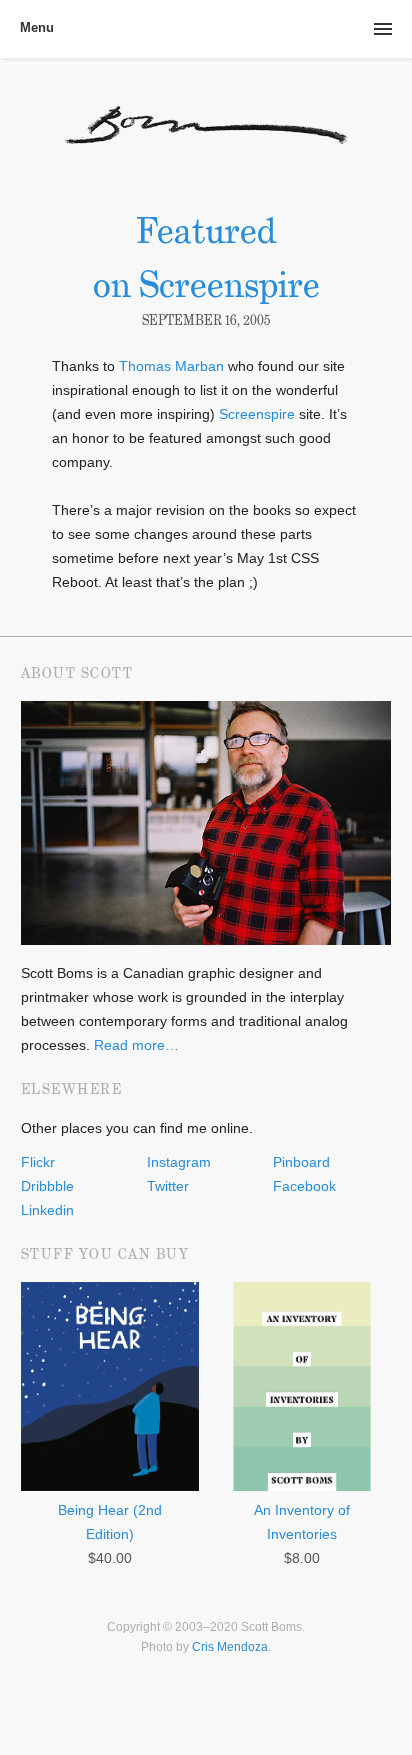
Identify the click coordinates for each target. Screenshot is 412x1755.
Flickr (38, 1162)
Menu (37, 27)
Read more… (136, 1045)
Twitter (168, 1186)
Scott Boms (206, 136)
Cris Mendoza (230, 1647)
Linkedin (47, 1210)
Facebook (304, 1186)
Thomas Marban (171, 366)
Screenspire (257, 414)
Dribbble (47, 1186)
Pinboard (301, 1162)
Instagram (179, 1162)
